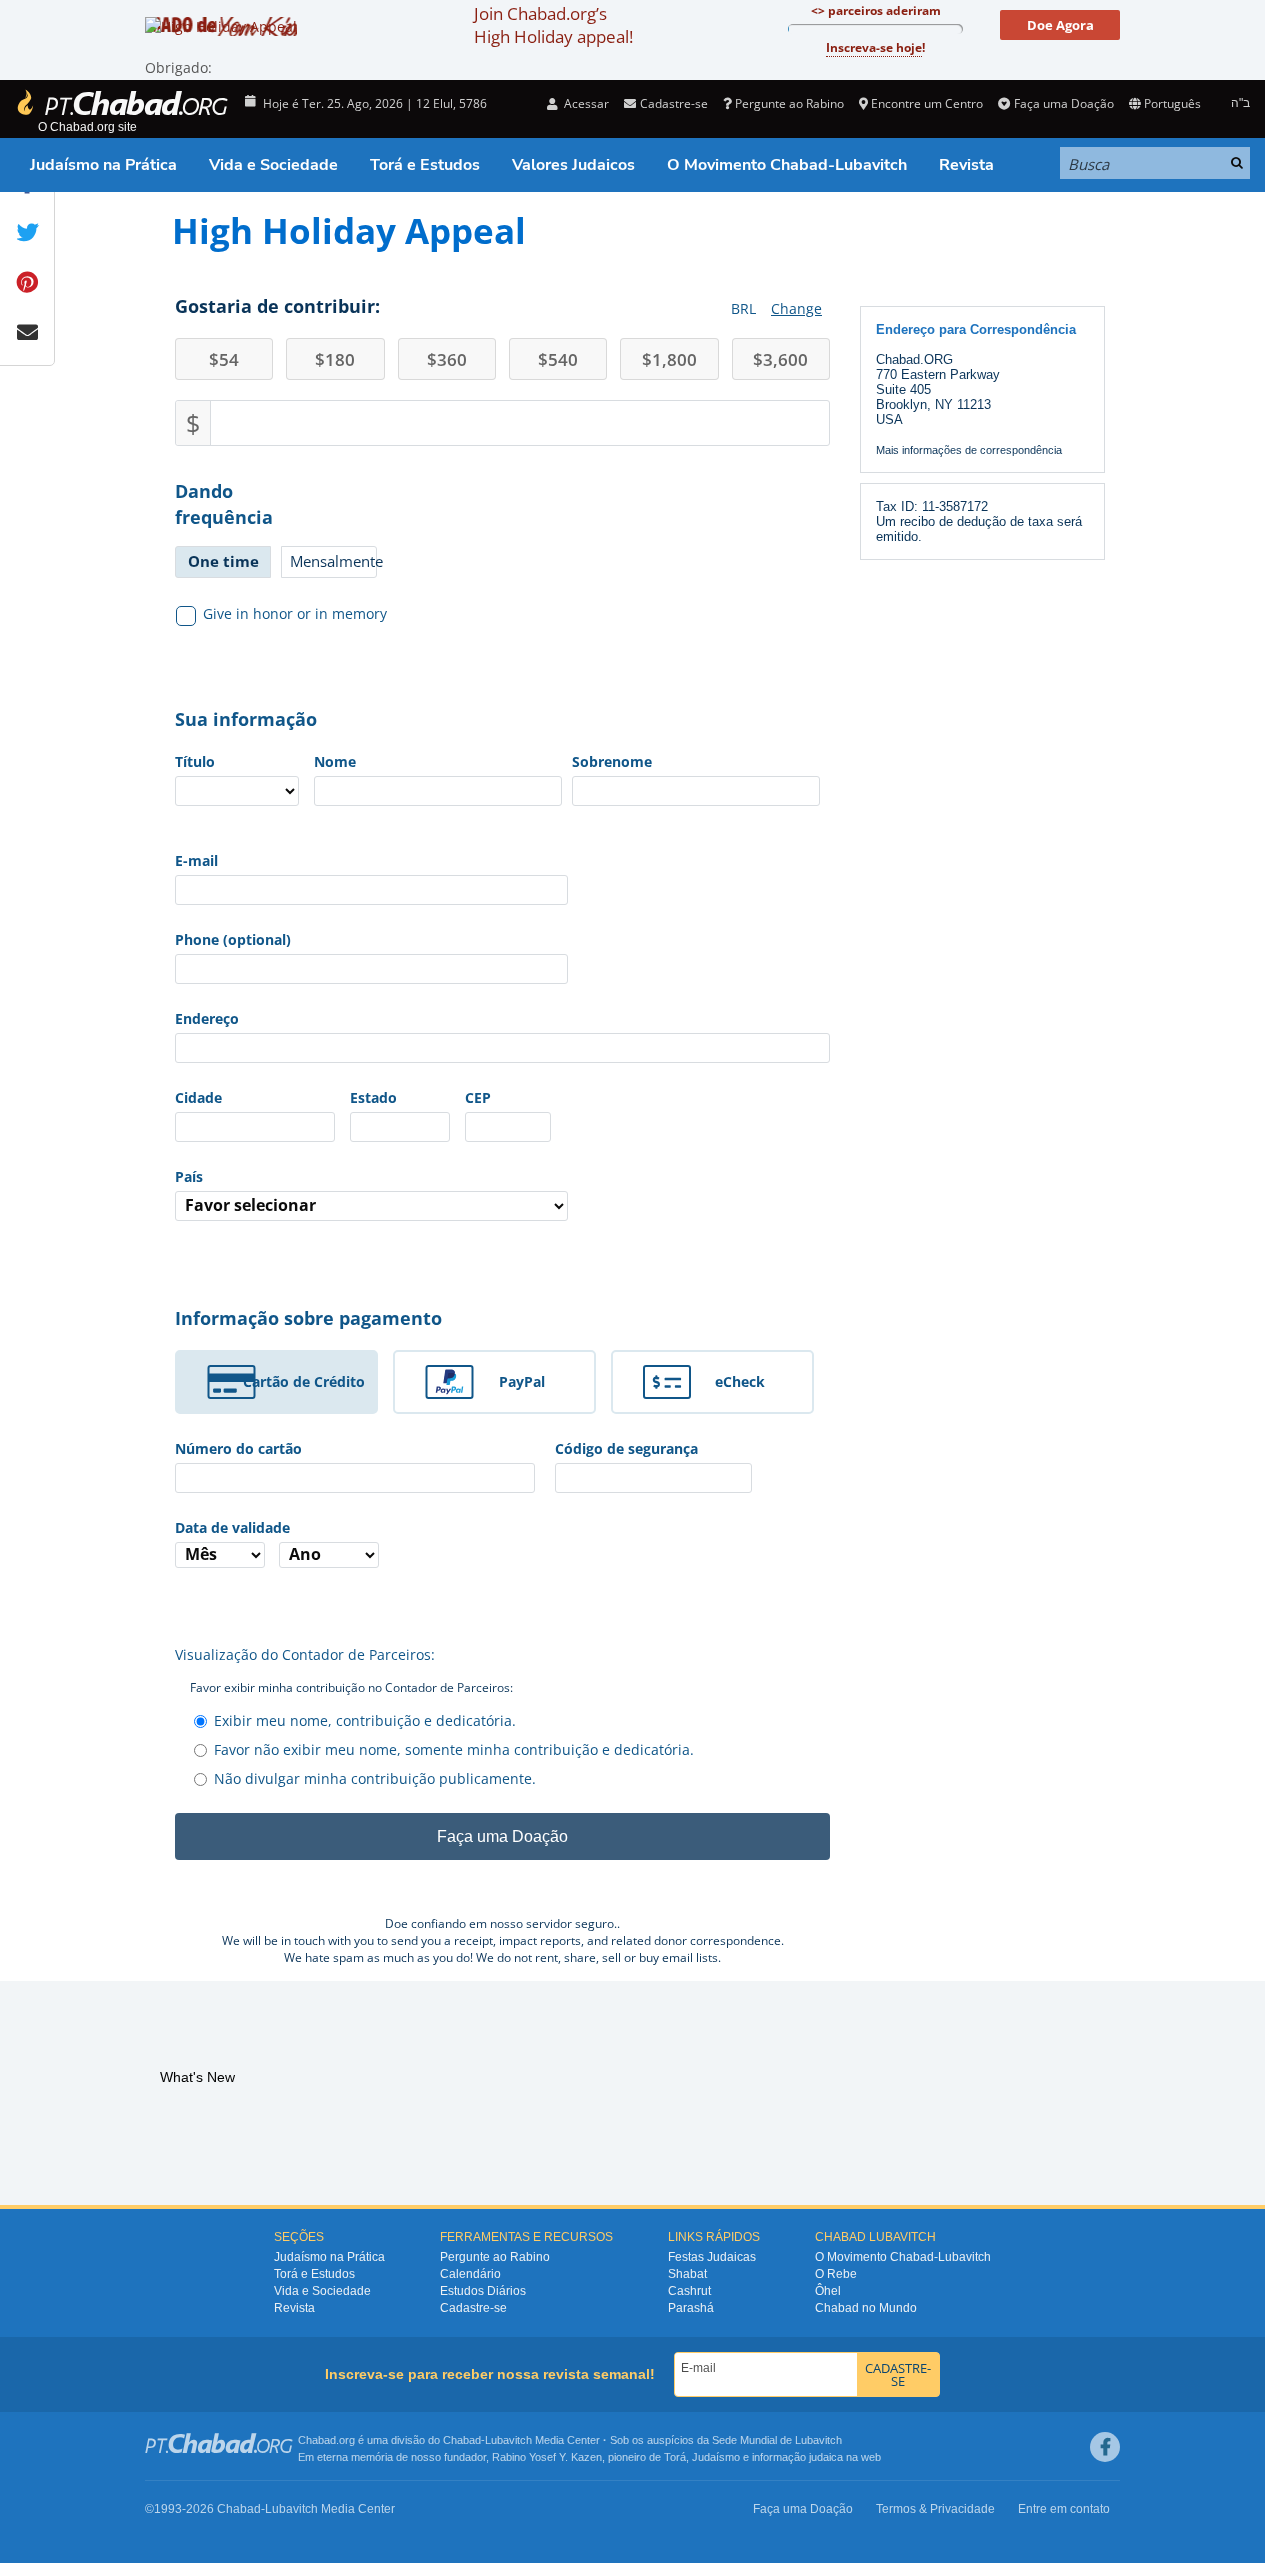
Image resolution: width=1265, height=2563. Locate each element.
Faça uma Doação (1063, 103)
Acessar (585, 103)
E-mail (196, 860)
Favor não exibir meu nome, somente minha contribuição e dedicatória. (454, 1749)
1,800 (669, 359)
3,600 (780, 359)
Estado (373, 1097)
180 (335, 359)
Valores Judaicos (573, 165)
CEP (478, 1097)
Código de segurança (626, 1448)
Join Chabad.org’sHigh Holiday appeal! (553, 25)
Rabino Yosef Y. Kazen (547, 2457)
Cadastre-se (473, 2308)
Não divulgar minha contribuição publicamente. (375, 1778)
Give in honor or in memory (295, 613)
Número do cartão (238, 1448)
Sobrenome (612, 761)
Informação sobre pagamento (308, 1318)
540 (558, 359)
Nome (335, 761)
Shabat (687, 2274)
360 (447, 359)
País (189, 1176)
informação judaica (797, 2457)
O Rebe (836, 2274)
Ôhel (828, 2291)
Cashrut (689, 2291)
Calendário (470, 2274)
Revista (966, 165)
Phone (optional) (233, 939)
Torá (675, 2457)
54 (224, 359)
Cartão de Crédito (304, 1381)
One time (223, 561)
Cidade (198, 1097)
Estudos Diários (483, 2291)
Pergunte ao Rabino (789, 103)
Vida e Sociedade (273, 165)
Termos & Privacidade (935, 2509)
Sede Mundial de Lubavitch (777, 2440)
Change (796, 308)
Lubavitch (508, 2440)
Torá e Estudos (425, 165)
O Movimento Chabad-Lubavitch (787, 165)
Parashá (691, 2308)
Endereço (207, 1018)
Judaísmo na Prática (103, 165)
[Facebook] (1105, 2447)
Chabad (462, 2440)
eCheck (740, 1381)
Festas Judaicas (712, 2257)
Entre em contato (1064, 2509)
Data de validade (232, 1527)
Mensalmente (333, 561)
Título (195, 761)
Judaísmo (716, 2457)
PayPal (522, 1381)
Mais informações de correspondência (969, 450)
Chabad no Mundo (866, 2308)
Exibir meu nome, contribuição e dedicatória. (365, 1720)
